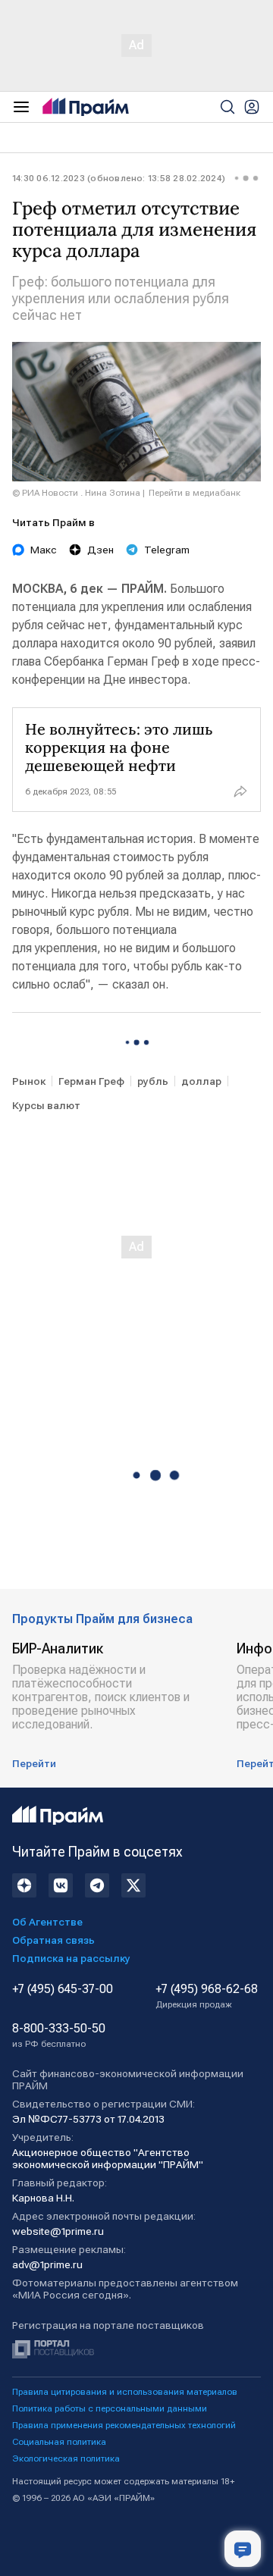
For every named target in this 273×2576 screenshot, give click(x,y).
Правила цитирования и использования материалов (125, 2392)
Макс (44, 550)
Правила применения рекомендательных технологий (124, 2425)
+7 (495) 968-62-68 (207, 1996)
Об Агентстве (47, 1922)
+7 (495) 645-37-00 (63, 1989)
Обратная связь (53, 1940)
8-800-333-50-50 (59, 2035)
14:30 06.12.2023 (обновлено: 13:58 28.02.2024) (119, 178)
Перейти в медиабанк (195, 493)
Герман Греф (91, 1081)
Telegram (167, 550)
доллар (201, 1081)
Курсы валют (46, 1105)
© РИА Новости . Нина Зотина (76, 493)
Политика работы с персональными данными (110, 2408)
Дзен (100, 550)
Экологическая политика (66, 2458)
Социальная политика (59, 2442)
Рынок (29, 1081)
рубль (153, 1081)
